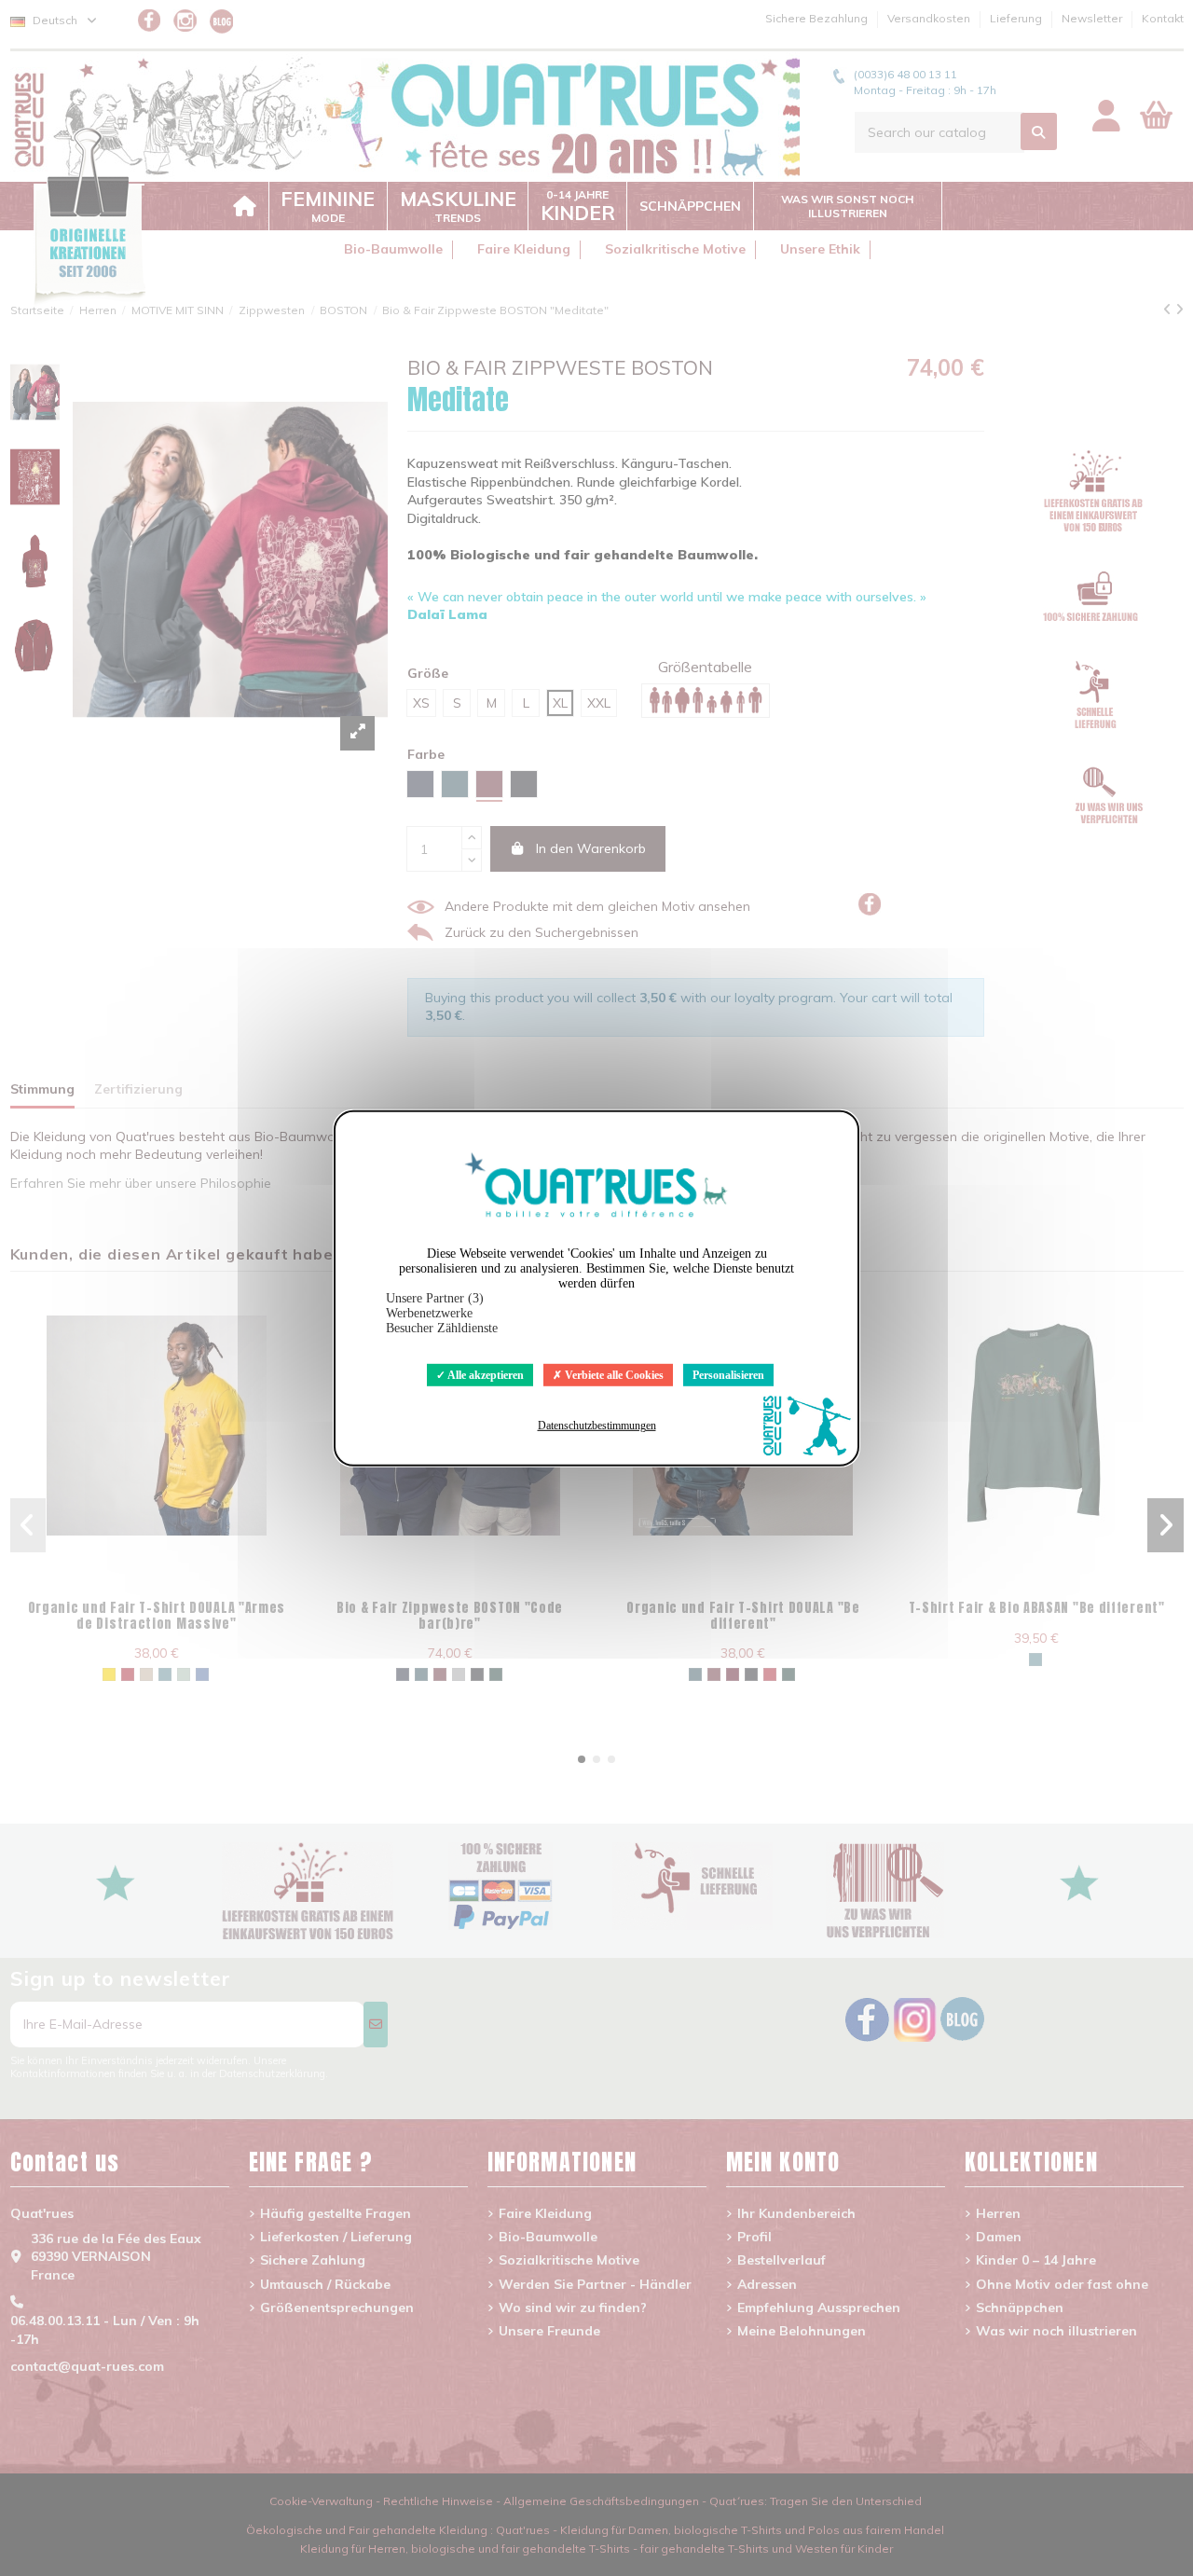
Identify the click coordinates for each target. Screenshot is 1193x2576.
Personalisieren (728, 1374)
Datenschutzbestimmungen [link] (597, 1426)
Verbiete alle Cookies (613, 1374)
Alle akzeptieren (485, 1374)
